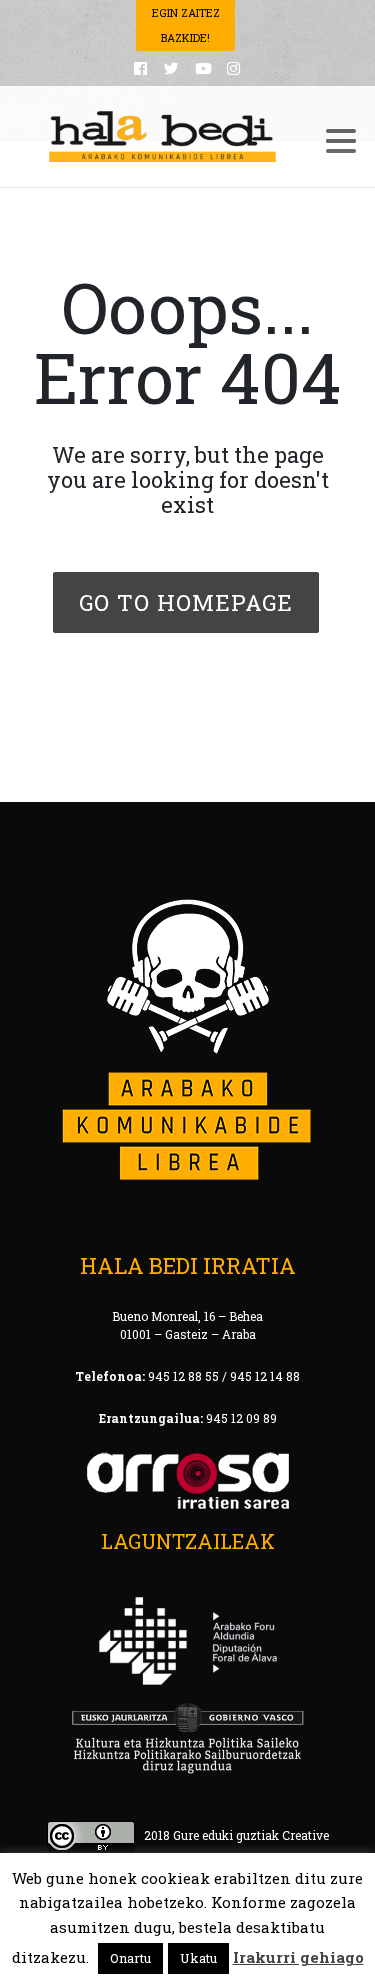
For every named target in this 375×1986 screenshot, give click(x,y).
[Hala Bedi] (163, 137)
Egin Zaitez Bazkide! (186, 25)
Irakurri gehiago (298, 1957)
